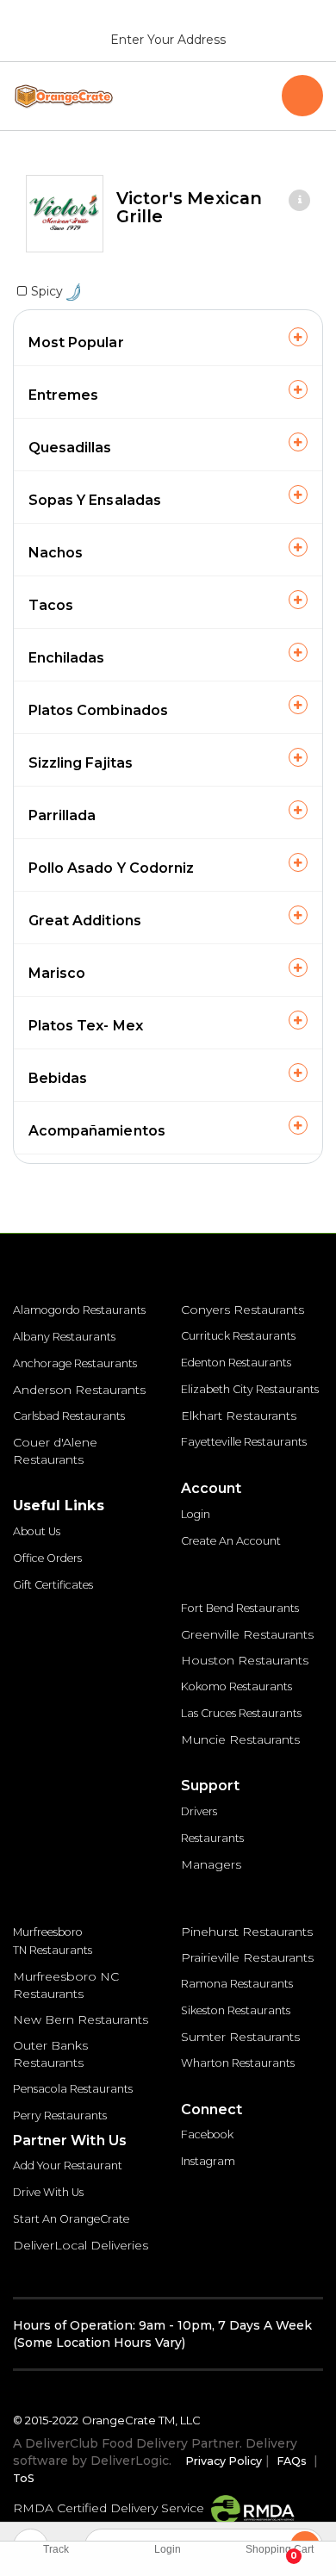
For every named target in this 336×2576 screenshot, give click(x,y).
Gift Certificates (53, 1585)
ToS (24, 2478)
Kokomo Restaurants (236, 1686)
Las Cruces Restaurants (241, 1713)
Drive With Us (48, 2192)
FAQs (292, 2461)
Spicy (49, 291)
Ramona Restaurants (237, 1984)
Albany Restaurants (64, 1337)
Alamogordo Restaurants (79, 1310)
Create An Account (231, 1541)
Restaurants (212, 1838)
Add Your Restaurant (68, 2165)
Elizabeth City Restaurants (250, 1389)
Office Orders (47, 1558)
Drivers (199, 1811)
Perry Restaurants (60, 2116)
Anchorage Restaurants (75, 1363)
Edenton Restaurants (236, 1363)
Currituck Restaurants (238, 1336)
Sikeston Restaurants (236, 2010)
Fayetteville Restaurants (244, 1442)
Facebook (207, 2134)
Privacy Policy (224, 2461)
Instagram (208, 2161)
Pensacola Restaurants (73, 2089)
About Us (37, 1531)
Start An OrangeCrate (71, 2219)
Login (196, 1514)
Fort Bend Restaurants (240, 1608)
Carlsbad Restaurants (69, 1416)
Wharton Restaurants (238, 2063)
